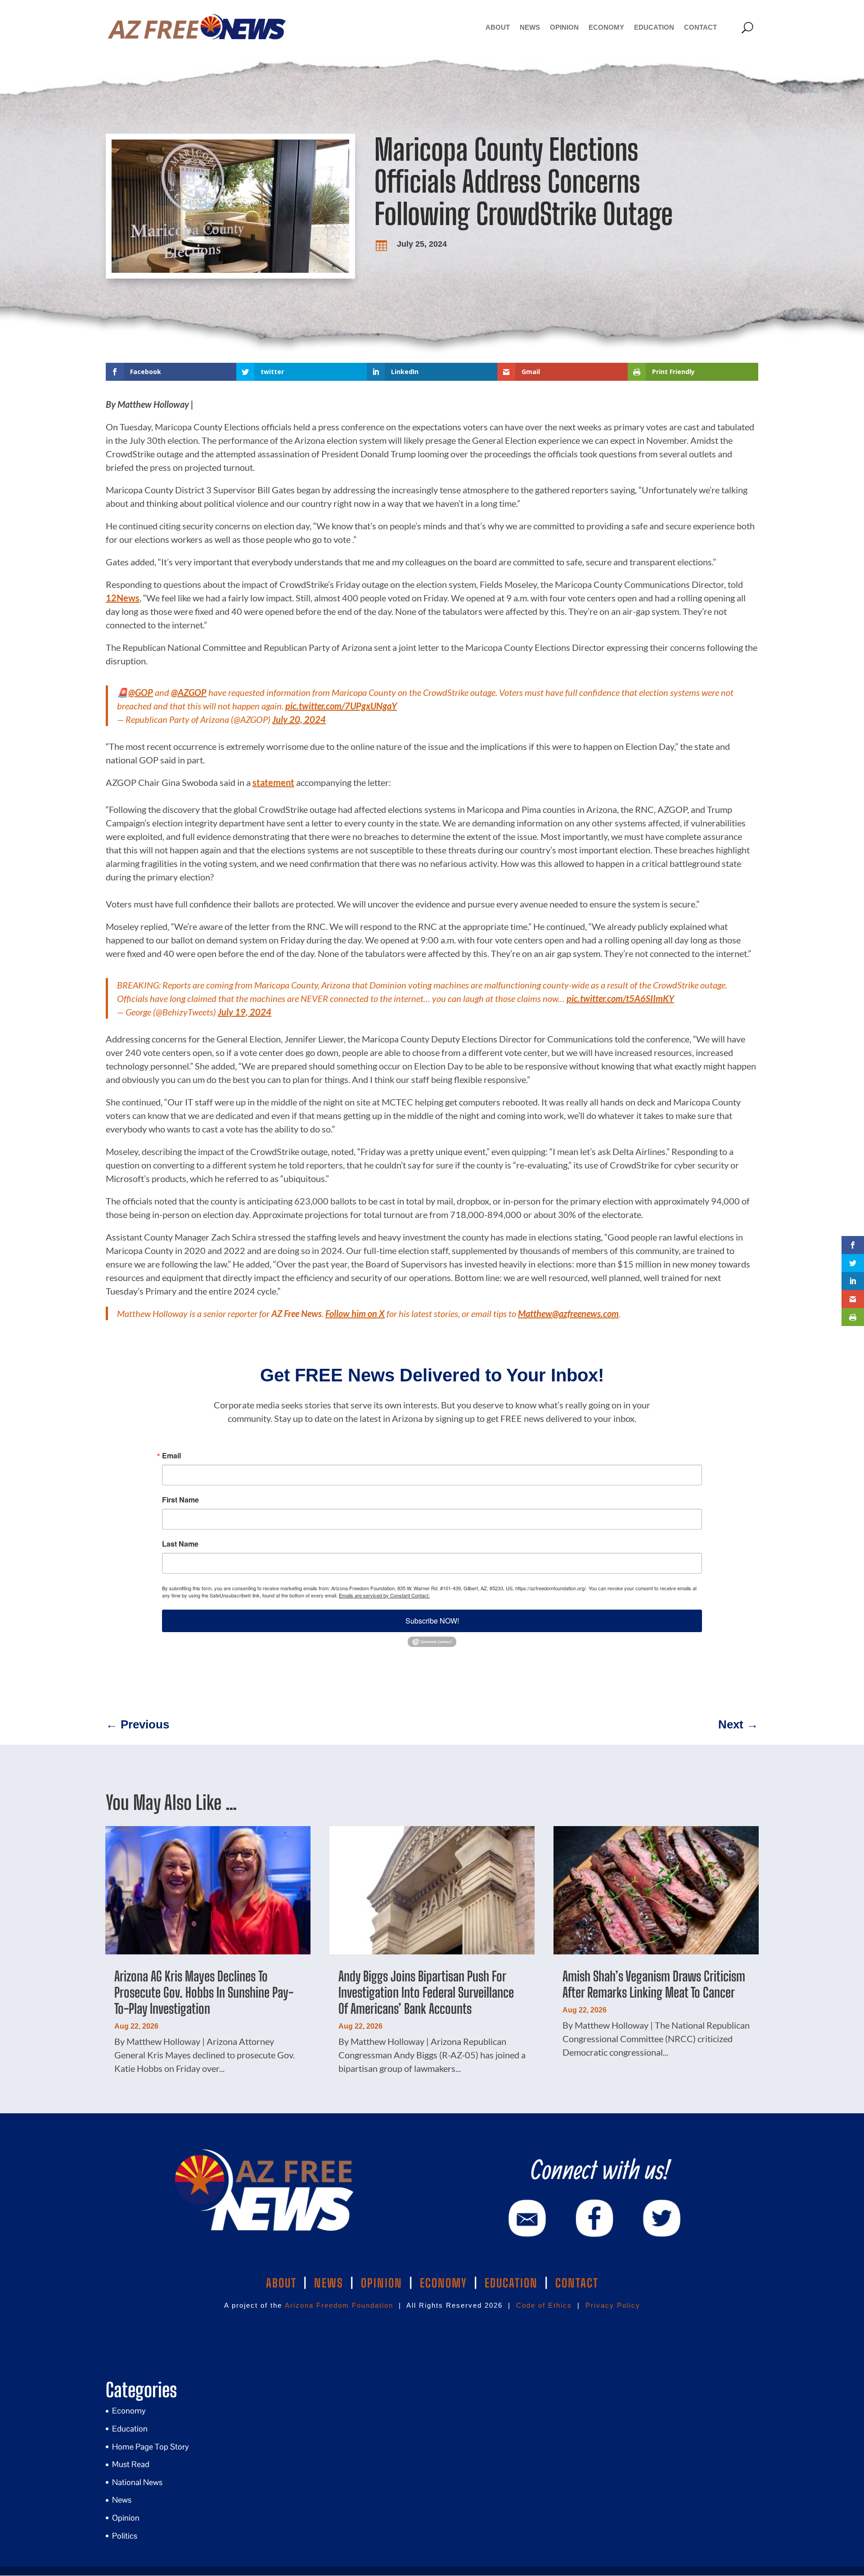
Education (654, 27)
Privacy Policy (613, 2305)
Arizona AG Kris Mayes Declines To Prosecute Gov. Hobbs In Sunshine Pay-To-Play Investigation (204, 1992)
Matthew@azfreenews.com (568, 1313)
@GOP (141, 692)
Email (171, 1456)
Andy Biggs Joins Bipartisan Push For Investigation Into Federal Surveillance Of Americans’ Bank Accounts (426, 1992)
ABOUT (281, 2283)
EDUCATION (511, 2283)
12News (123, 598)
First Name (180, 1500)
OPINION (382, 2283)
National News (137, 2482)
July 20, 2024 (299, 719)
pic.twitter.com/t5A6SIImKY (620, 998)
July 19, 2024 (245, 1012)
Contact (700, 27)
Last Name (180, 1544)
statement (273, 782)
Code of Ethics (544, 2305)
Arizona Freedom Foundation (339, 2305)
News (530, 27)
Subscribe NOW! (432, 1621)
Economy (606, 27)
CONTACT (577, 2283)
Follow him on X (355, 1313)
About (498, 27)
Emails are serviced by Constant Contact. (384, 1595)
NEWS (329, 2283)
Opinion (564, 27)
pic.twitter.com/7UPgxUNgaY (341, 706)
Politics (125, 2536)
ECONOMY (443, 2283)
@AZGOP (189, 692)
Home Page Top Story (151, 2447)
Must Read (131, 2464)
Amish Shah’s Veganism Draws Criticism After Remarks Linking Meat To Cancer (654, 1984)
